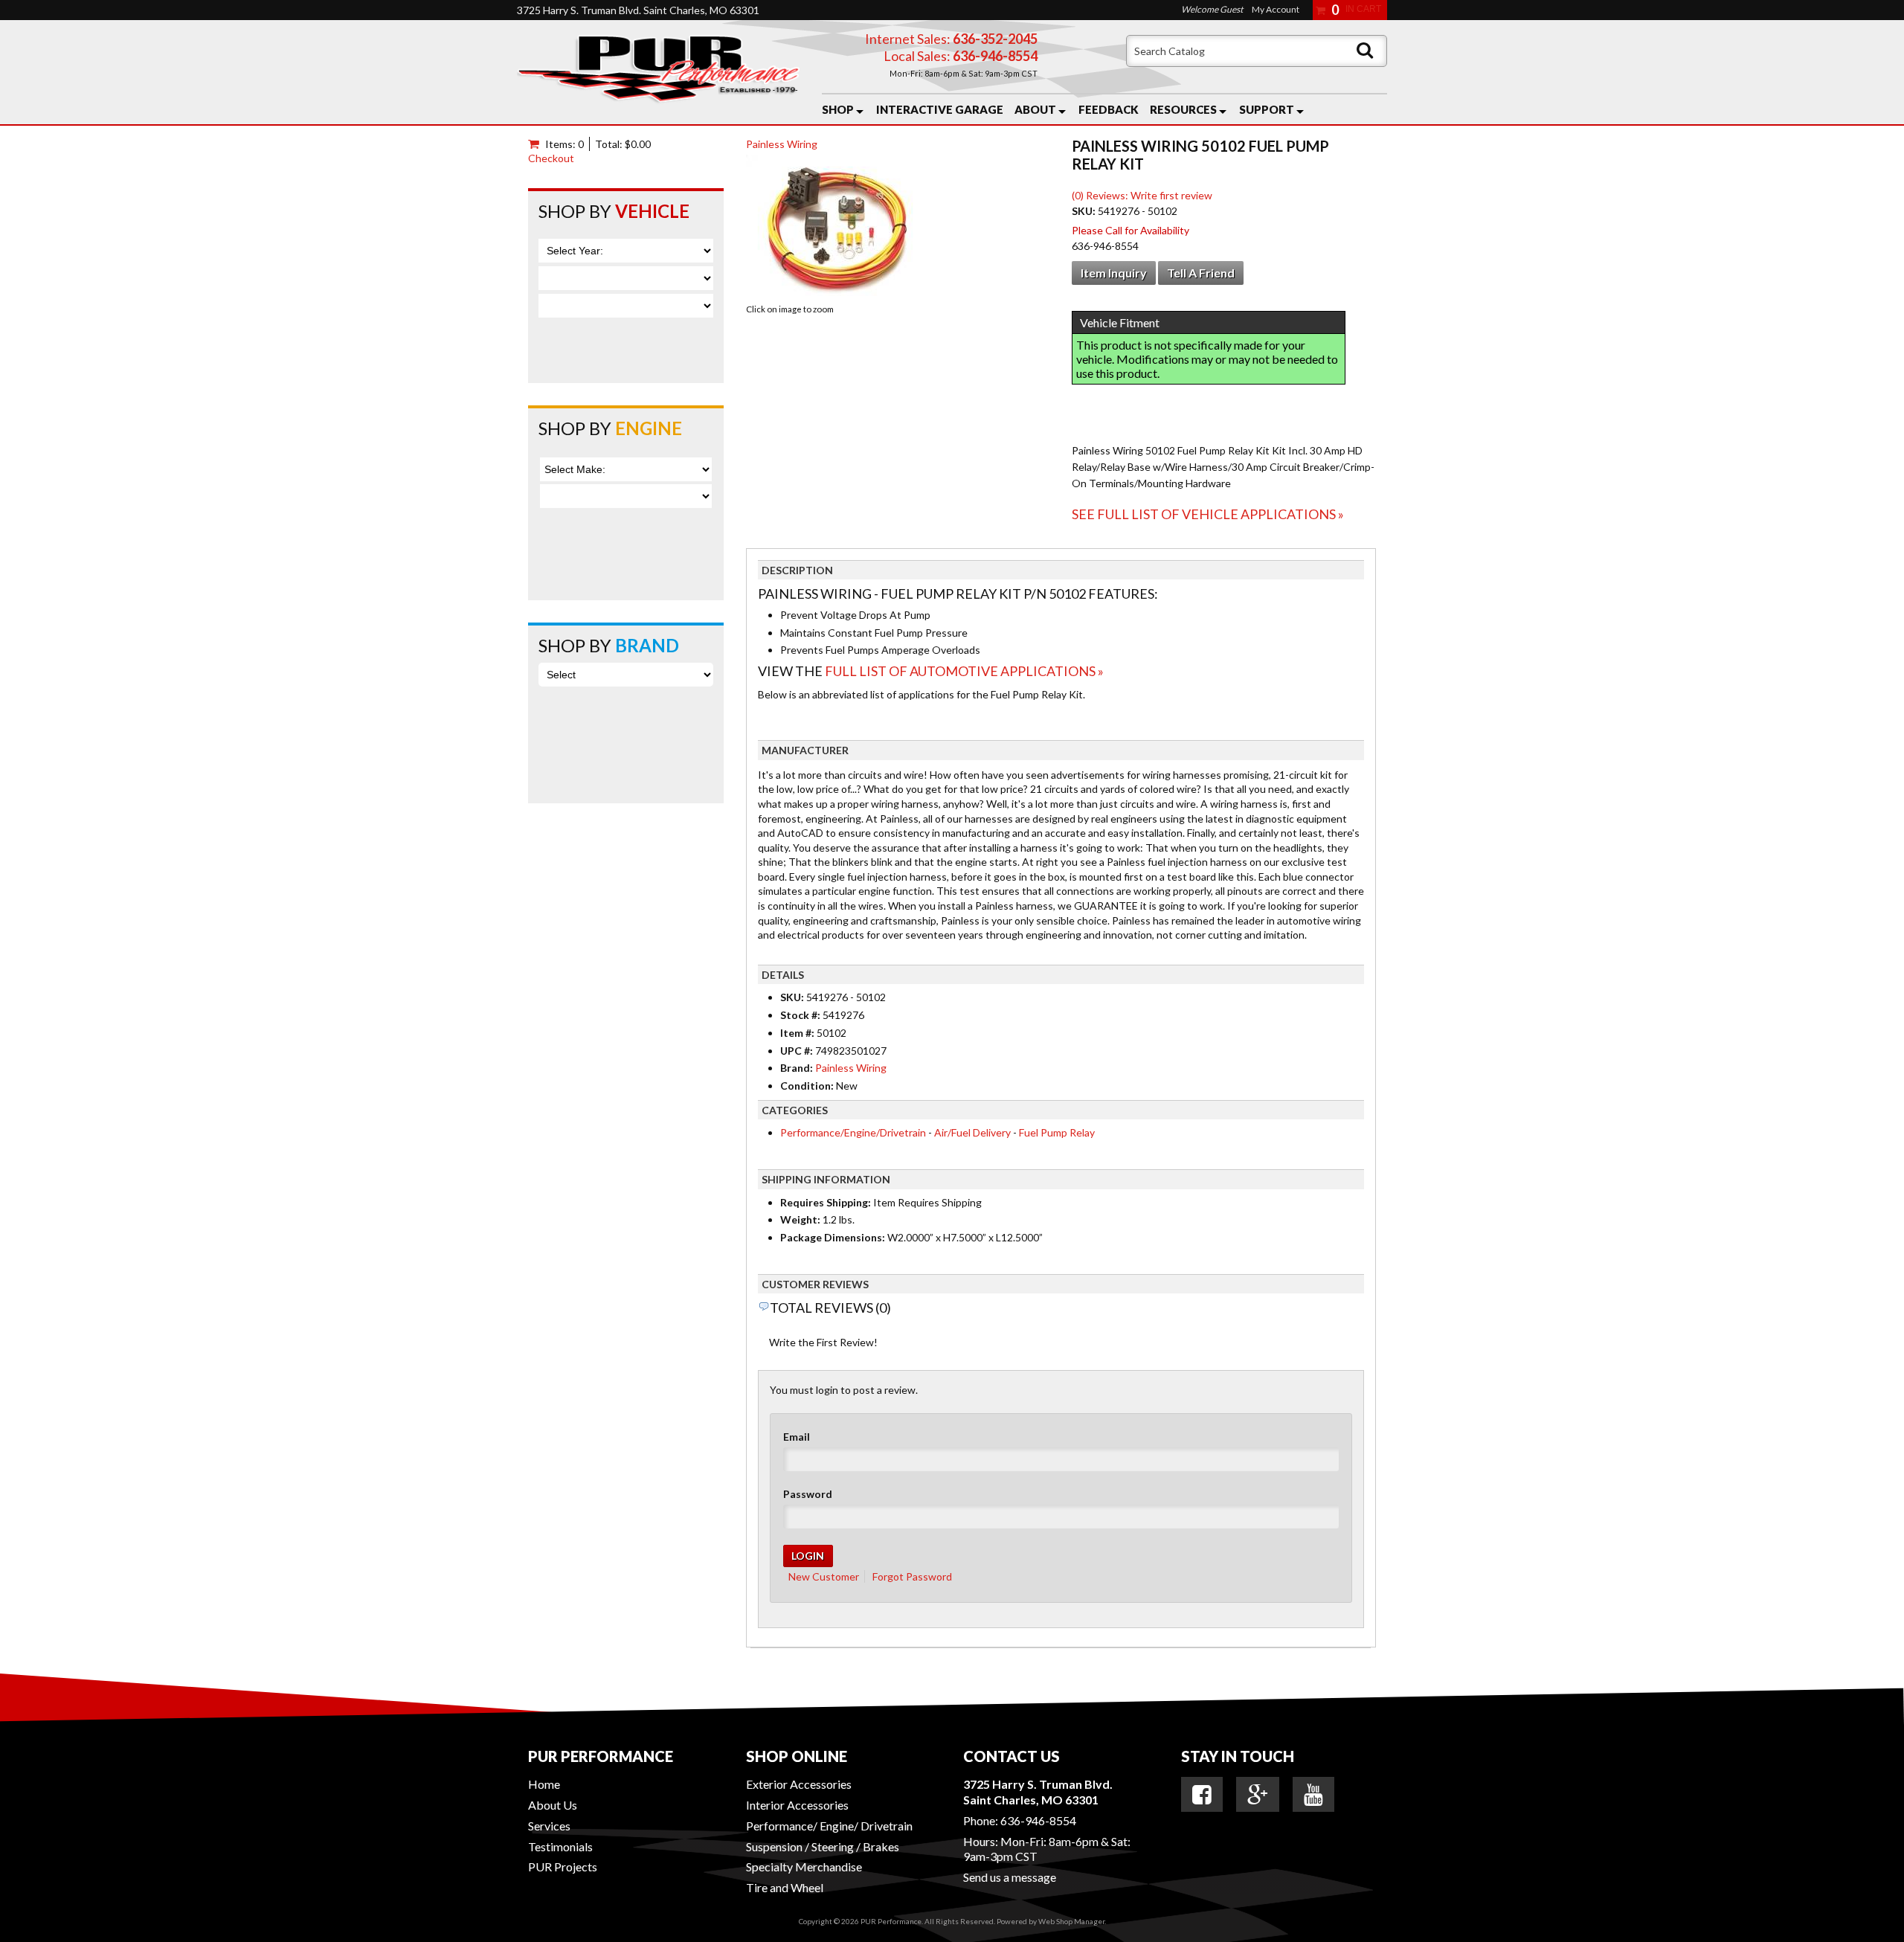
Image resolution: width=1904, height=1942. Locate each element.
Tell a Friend (1201, 273)
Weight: (800, 1219)
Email (797, 1437)
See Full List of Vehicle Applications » (1208, 514)
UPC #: (798, 1051)
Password (808, 1494)
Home (544, 1784)
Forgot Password (912, 1576)
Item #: (798, 1033)
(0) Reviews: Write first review (1142, 195)
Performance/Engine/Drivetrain (853, 1132)
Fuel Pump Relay (1057, 1132)
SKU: (1085, 211)
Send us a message (1010, 1877)
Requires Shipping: (826, 1202)
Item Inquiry (1114, 273)
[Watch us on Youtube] (1313, 1795)
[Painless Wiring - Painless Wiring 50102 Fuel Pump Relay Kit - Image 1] (839, 227)
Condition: (807, 1086)
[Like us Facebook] (1202, 1795)
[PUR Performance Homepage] (658, 72)
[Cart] (537, 144)
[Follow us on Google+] (1258, 1795)
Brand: (797, 1068)
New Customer (824, 1576)
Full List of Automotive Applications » (964, 671)
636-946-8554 (1038, 1820)
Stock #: (801, 1015)
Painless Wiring (782, 144)
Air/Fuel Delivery (972, 1132)
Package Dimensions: (833, 1237)
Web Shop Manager (1071, 1921)
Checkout (551, 158)
